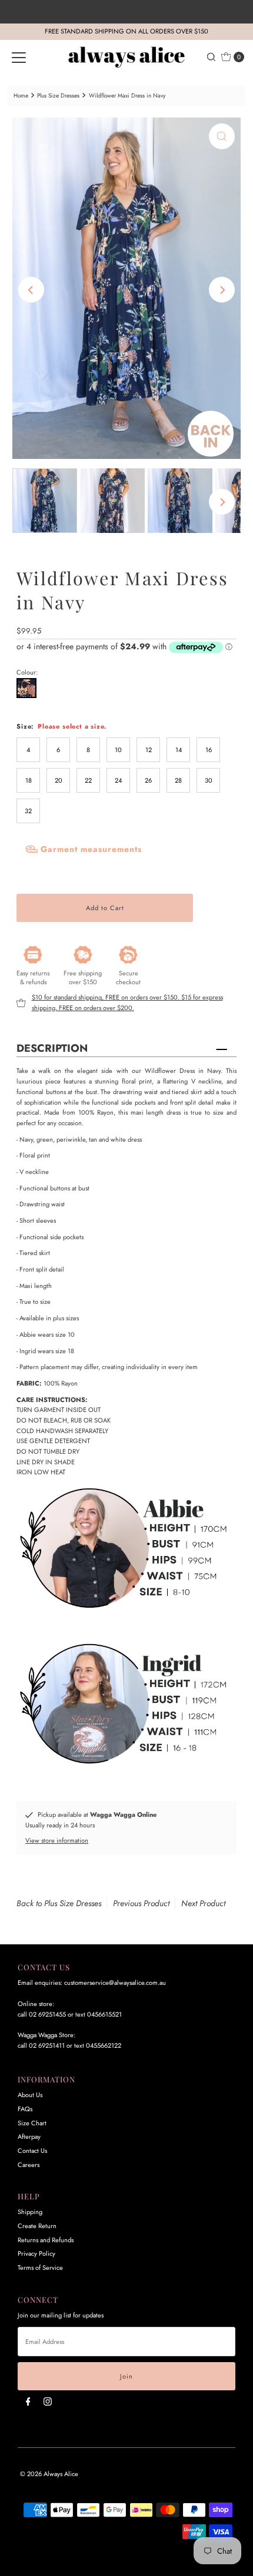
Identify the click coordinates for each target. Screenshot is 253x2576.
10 (118, 750)
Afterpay (29, 2136)
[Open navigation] (19, 57)
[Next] (222, 290)
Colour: (27, 672)
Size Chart (32, 2123)
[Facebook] (28, 2401)
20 (59, 780)
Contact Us (32, 2151)
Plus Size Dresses (58, 95)
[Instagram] (48, 2401)
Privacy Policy (36, 2253)
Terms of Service (40, 2268)
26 (148, 780)
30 (209, 780)
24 (118, 780)
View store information (57, 1840)
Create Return (37, 2226)
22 (88, 780)
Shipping (30, 2212)
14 (179, 750)
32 (28, 811)
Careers (29, 2165)
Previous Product (141, 1903)
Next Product (203, 1903)
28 (178, 780)
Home (21, 95)
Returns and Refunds (46, 2240)
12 (149, 750)
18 (29, 780)
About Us (30, 2095)
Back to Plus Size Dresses (59, 1903)
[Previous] (31, 290)
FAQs (25, 2109)
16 (209, 750)
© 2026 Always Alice (49, 2474)
